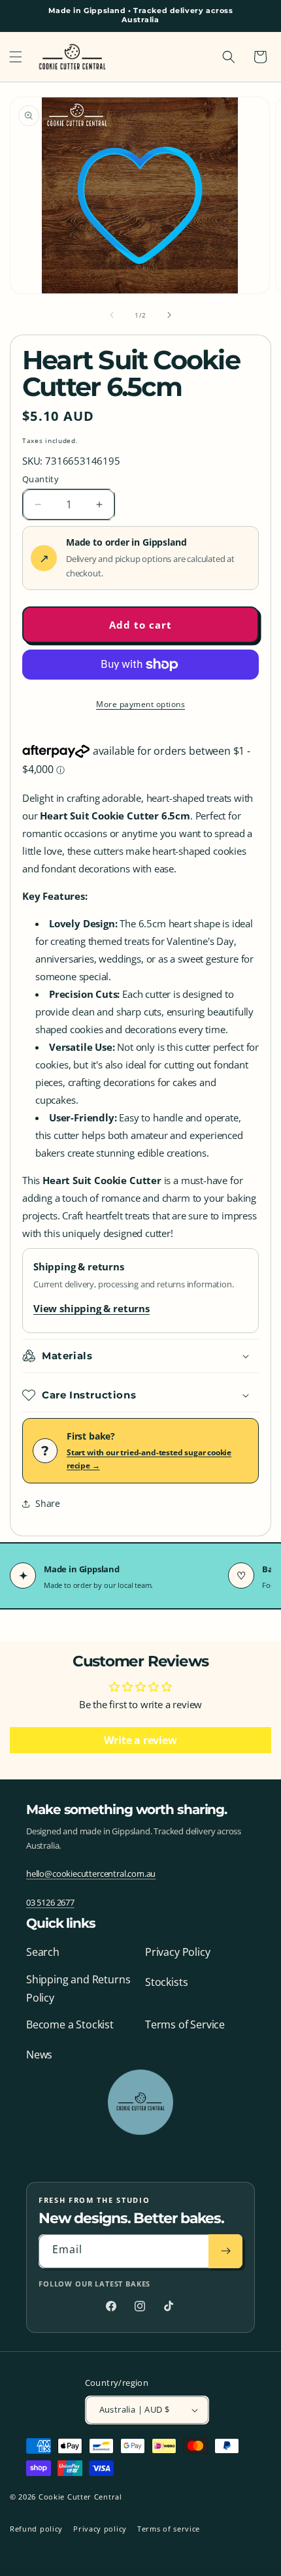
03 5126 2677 (50, 1902)
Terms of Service (185, 2024)
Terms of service (169, 2529)
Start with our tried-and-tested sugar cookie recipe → (149, 1459)
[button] (16, 57)
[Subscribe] (225, 2251)
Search (43, 1952)
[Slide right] (169, 315)
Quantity (41, 479)
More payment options (140, 704)
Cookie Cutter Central (80, 2497)
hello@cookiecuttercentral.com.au (91, 1874)
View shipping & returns (91, 1308)
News (39, 2055)
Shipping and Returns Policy (78, 1989)
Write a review (140, 1740)
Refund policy (36, 2529)
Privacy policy (100, 2529)
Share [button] (48, 1503)
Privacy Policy (177, 1952)
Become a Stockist (70, 2024)
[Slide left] (112, 315)
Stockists (166, 1982)
